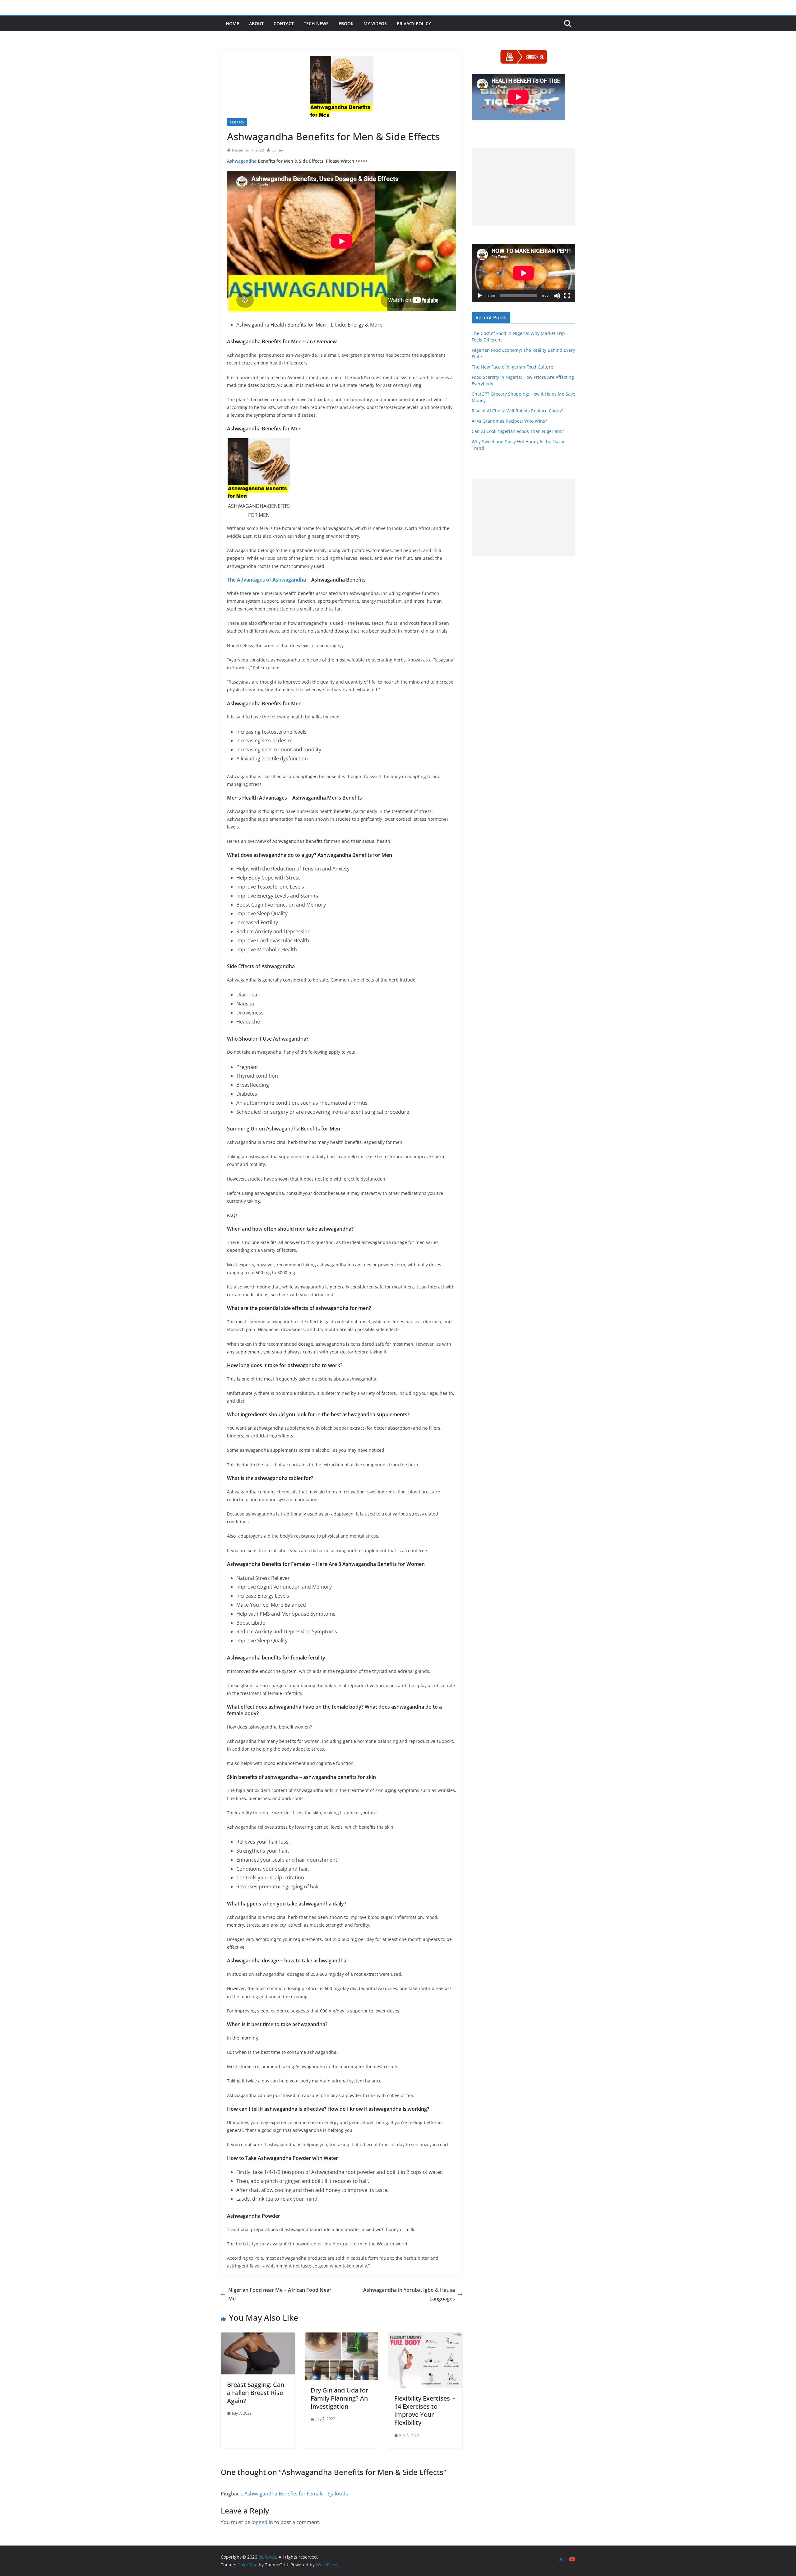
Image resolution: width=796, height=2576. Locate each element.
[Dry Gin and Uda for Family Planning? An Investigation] (342, 2337)
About (256, 23)
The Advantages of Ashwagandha (266, 580)
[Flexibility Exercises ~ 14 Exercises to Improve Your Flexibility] (425, 2337)
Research (237, 122)
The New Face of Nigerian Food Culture (512, 367)
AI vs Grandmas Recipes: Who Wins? (509, 421)
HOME (232, 23)
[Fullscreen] (567, 296)
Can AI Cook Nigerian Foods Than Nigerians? (518, 431)
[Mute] (557, 296)
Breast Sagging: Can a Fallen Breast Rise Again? (256, 2393)
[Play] (480, 296)
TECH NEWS (316, 23)
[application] (523, 273)
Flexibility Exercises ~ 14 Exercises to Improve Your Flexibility (425, 2410)
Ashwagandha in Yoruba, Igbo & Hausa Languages (409, 2294)
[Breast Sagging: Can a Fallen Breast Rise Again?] (258, 2337)
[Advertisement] (523, 187)
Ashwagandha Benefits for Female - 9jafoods (296, 2494)
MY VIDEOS (375, 23)
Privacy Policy (414, 23)
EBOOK (346, 23)
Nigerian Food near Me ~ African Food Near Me (280, 2294)
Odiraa (277, 150)
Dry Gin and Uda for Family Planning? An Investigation (339, 2398)
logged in (262, 2522)
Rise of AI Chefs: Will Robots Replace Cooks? (517, 411)
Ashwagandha (242, 161)
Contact (284, 23)
